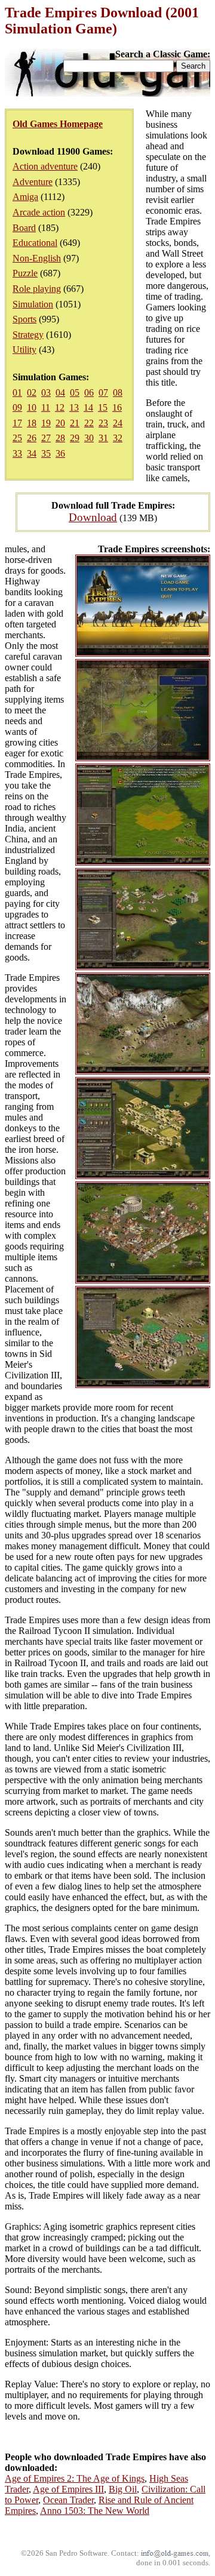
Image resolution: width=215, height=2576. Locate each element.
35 (46, 453)
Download (93, 517)
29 (75, 438)
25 (17, 438)
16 (117, 407)
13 (74, 407)
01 (17, 393)
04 (60, 393)
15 (103, 407)
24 (118, 423)
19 (46, 423)
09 (17, 407)
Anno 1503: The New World (95, 2511)
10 (32, 407)
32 (118, 438)
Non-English (37, 258)
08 (118, 393)
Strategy (28, 335)
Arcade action (39, 212)
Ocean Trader (68, 2500)
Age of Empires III (68, 2489)
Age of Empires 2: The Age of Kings (75, 2478)
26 (32, 438)
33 (17, 453)
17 (17, 423)
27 (46, 438)
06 (89, 393)
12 (60, 407)
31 (103, 438)
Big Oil (123, 2489)
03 (46, 393)
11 (46, 407)
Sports (24, 319)
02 (32, 393)
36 (60, 453)
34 (32, 453)
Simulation (33, 304)
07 (103, 393)
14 (88, 407)
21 (75, 423)
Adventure (33, 182)
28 (60, 438)
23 (103, 423)
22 (89, 423)
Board (24, 228)
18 (32, 423)
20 (60, 423)
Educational (35, 243)
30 (89, 438)
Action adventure (45, 166)
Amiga (25, 197)
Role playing (37, 289)
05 (75, 393)
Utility (24, 350)
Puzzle (25, 273)
